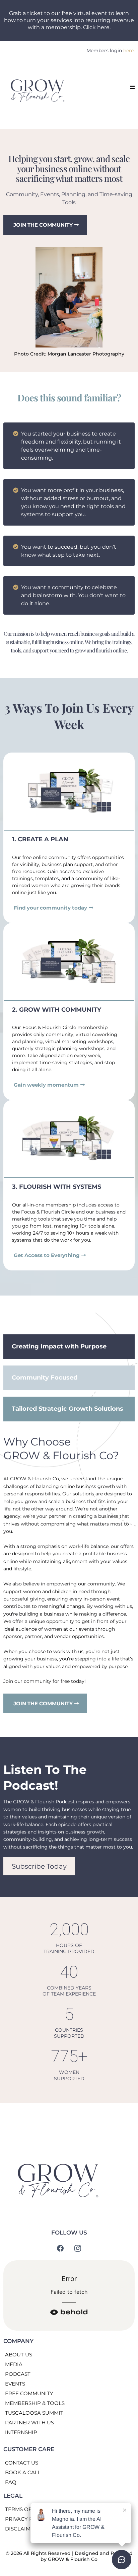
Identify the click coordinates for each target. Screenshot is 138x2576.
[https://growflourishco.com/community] (69, 791)
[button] (132, 87)
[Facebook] (60, 2248)
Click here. (97, 27)
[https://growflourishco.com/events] (69, 961)
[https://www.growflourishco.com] (69, 2175)
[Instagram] (78, 2248)
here (128, 51)
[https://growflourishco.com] (37, 87)
